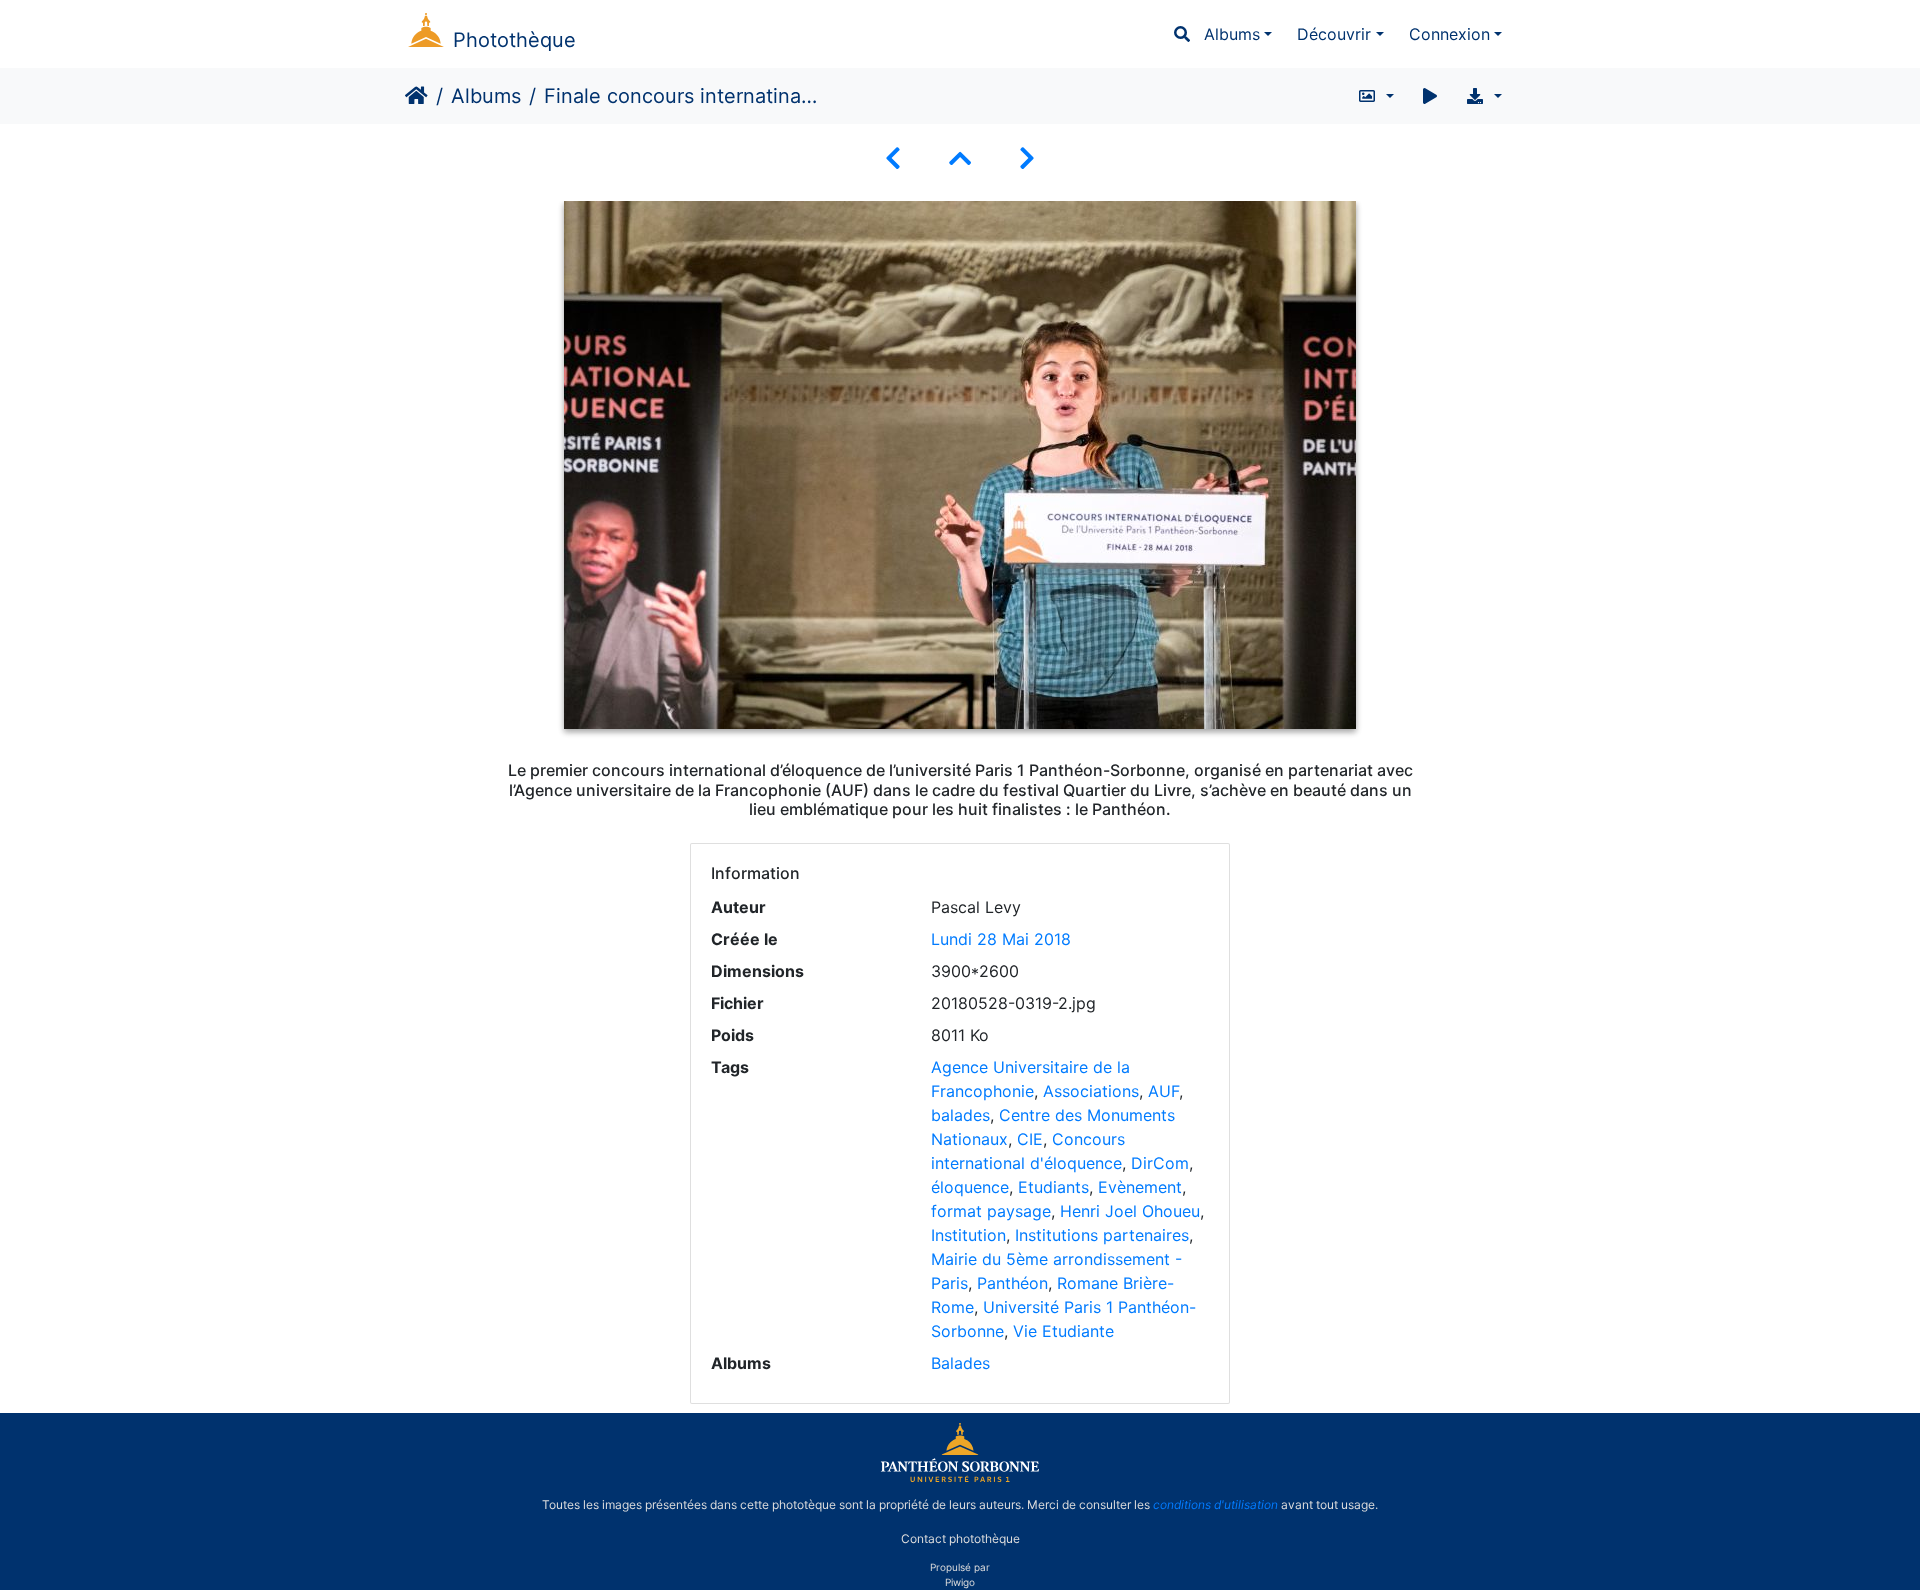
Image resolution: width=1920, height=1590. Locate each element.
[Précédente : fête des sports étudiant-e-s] (893, 158)
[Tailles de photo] (1375, 96)
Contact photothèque (960, 1538)
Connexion (1449, 34)
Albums (1232, 34)
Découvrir (1334, 34)
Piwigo (960, 1582)
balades (960, 1115)
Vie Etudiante (1063, 1331)
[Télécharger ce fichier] (1483, 96)
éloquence (970, 1187)
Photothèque (514, 40)
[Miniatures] (960, 158)
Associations (1091, 1091)
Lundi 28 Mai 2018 (1001, 939)
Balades (960, 1363)
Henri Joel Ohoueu (1130, 1211)
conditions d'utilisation (1215, 1504)
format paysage (991, 1211)
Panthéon (1012, 1283)
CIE (1030, 1139)
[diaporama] (1430, 96)
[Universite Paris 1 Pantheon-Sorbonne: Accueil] (960, 1478)
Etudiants (1053, 1187)
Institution (968, 1235)
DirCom (1160, 1163)
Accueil (416, 96)
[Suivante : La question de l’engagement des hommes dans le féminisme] (1027, 158)
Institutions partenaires (1102, 1235)
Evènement (1140, 1187)
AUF (1163, 1091)
